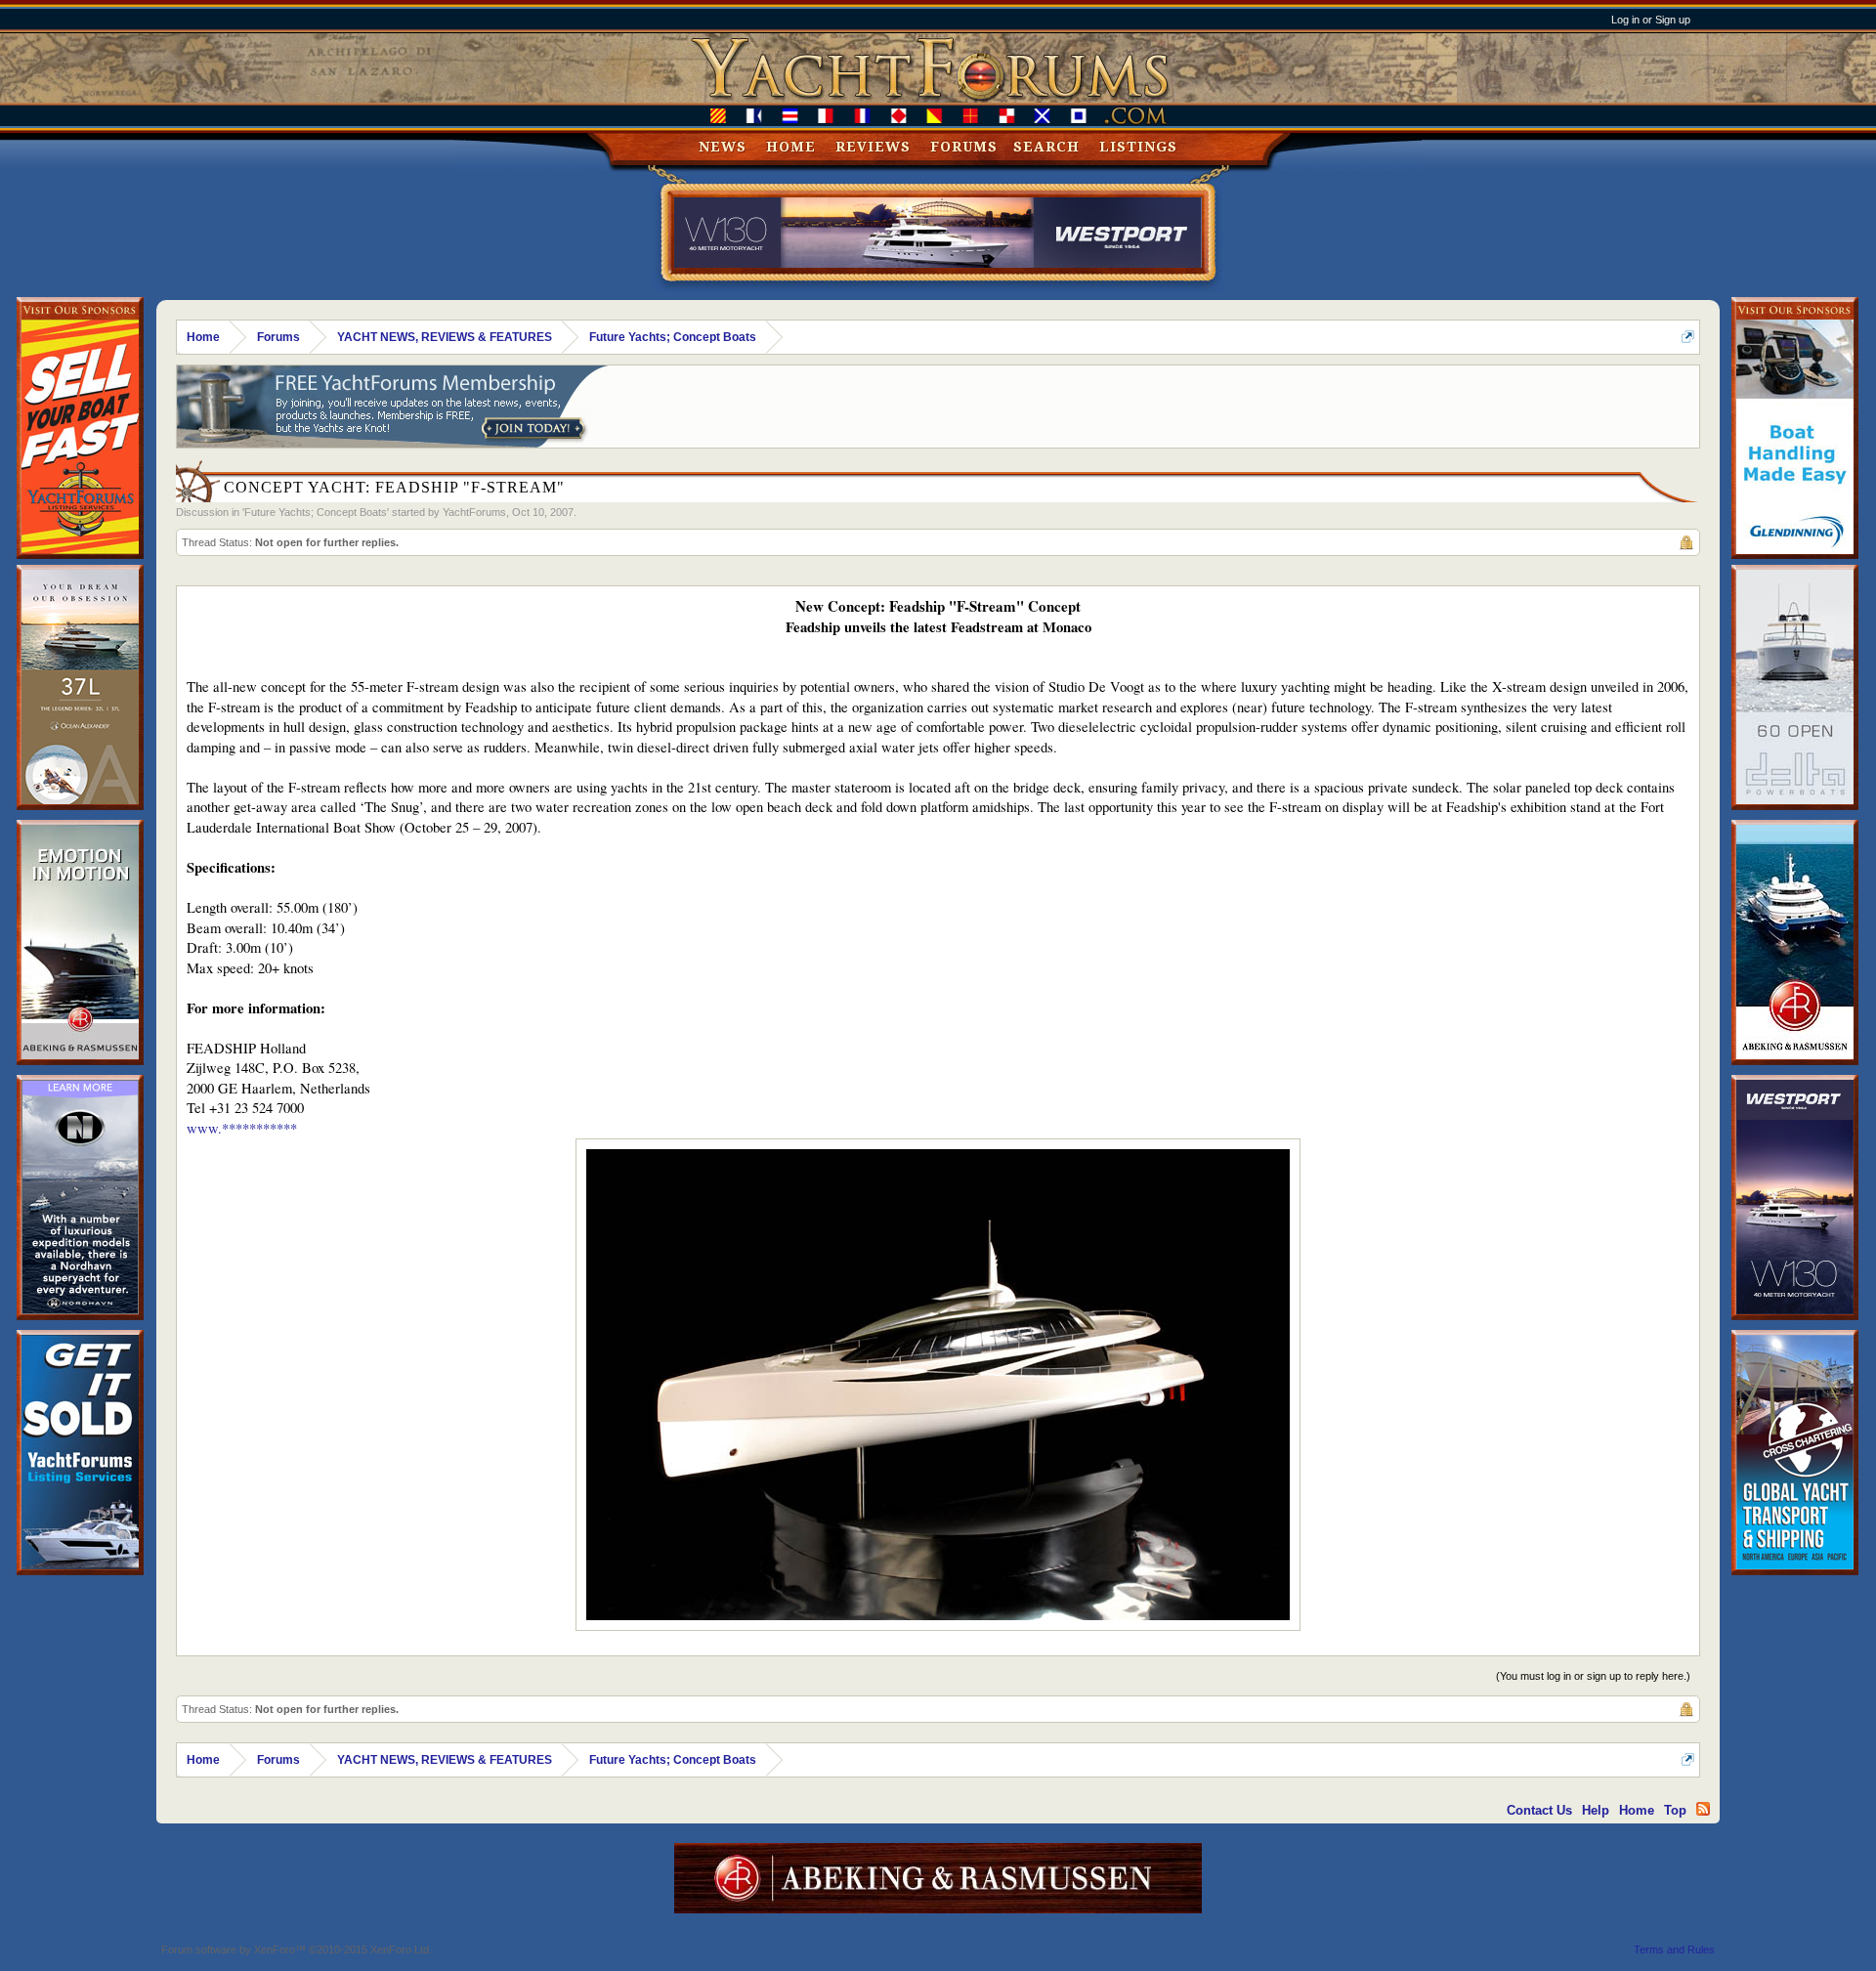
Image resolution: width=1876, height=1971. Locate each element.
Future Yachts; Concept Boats (316, 512)
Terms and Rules (1674, 1950)
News (723, 147)
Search (1046, 147)
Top (1675, 1810)
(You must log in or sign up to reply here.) (1593, 1676)
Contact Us (1539, 1810)
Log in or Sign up (1651, 20)
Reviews (873, 147)
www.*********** (242, 1128)
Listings (1138, 147)
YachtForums (474, 512)
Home (791, 147)
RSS (1703, 1809)
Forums (964, 147)
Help (1596, 1810)
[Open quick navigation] (1688, 337)
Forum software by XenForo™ (297, 1950)
